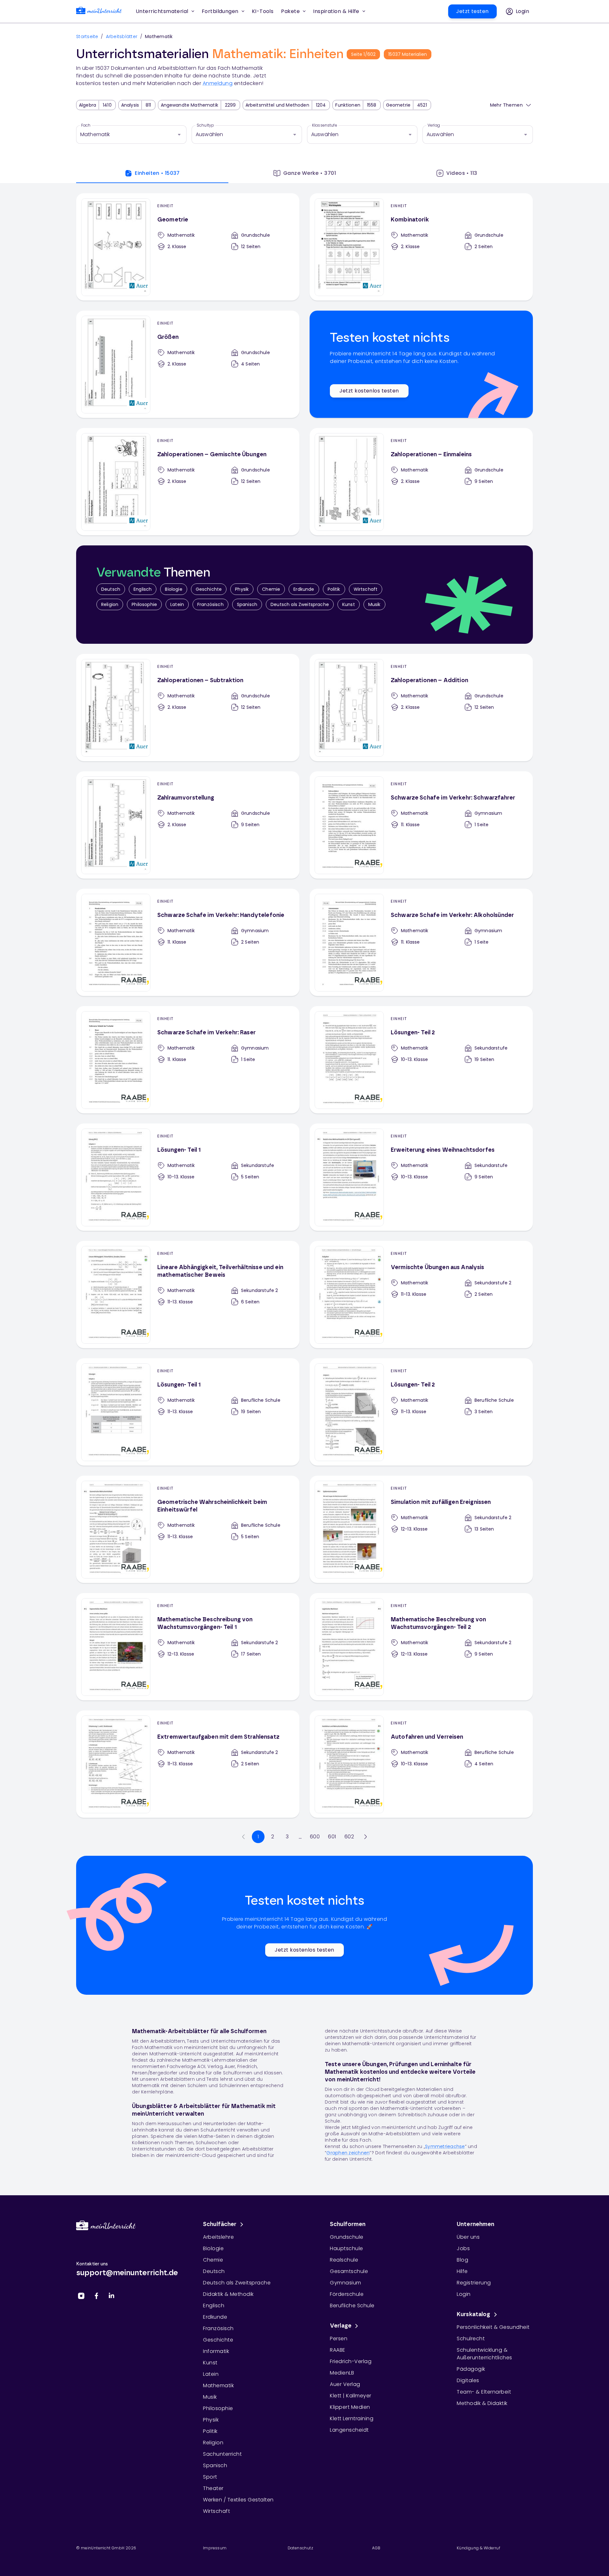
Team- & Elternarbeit (484, 2392)
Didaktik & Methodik (228, 2294)
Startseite (87, 36)
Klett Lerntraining (352, 2418)
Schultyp (205, 125)
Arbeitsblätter (122, 36)
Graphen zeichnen (348, 2153)
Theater (213, 2488)
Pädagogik (471, 2369)
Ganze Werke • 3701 (310, 173)
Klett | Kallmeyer (351, 2396)
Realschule (344, 2260)
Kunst (349, 604)
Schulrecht (471, 2339)
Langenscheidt (349, 2430)
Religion (110, 604)
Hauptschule (347, 2248)
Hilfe (462, 2271)
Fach (86, 125)
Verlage (341, 2326)
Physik (242, 589)
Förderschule (347, 2294)
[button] (263, 11)
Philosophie (144, 604)
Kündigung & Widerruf (478, 2548)
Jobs (463, 2248)
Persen (339, 2339)
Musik (374, 604)
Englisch (143, 589)
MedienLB (342, 2373)
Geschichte (209, 589)
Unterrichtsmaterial (162, 11)
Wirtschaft (366, 589)
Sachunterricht (222, 2454)
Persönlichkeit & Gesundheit (493, 2327)
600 (315, 1837)
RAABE (338, 2350)
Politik (334, 589)
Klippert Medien (350, 2407)
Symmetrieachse (445, 2146)
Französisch (210, 604)
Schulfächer (220, 2224)
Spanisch (247, 604)
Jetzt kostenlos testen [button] (369, 391)
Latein (177, 604)
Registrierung (474, 2283)
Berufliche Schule (352, 2306)
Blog (462, 2260)
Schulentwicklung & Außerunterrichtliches (485, 2354)
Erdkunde (304, 589)
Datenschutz (300, 2548)
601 (332, 1837)
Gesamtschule (349, 2271)
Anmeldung (218, 83)
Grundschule (347, 2237)
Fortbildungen (220, 11)
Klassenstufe (325, 125)
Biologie (174, 589)
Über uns (468, 2237)
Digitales (468, 2380)
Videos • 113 (462, 173)
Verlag (434, 125)
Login (464, 2294)
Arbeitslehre (218, 2237)
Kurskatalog (474, 2315)
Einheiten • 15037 (157, 173)
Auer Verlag (345, 2384)
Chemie (271, 589)
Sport (210, 2477)
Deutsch (111, 589)
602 (349, 1837)
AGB (376, 2548)
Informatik (216, 2351)
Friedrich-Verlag (351, 2361)
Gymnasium (346, 2283)
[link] (99, 12)
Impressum (215, 2548)
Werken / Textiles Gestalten (238, 2500)
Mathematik (218, 2385)
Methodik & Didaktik (482, 2403)
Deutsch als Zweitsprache (300, 604)
